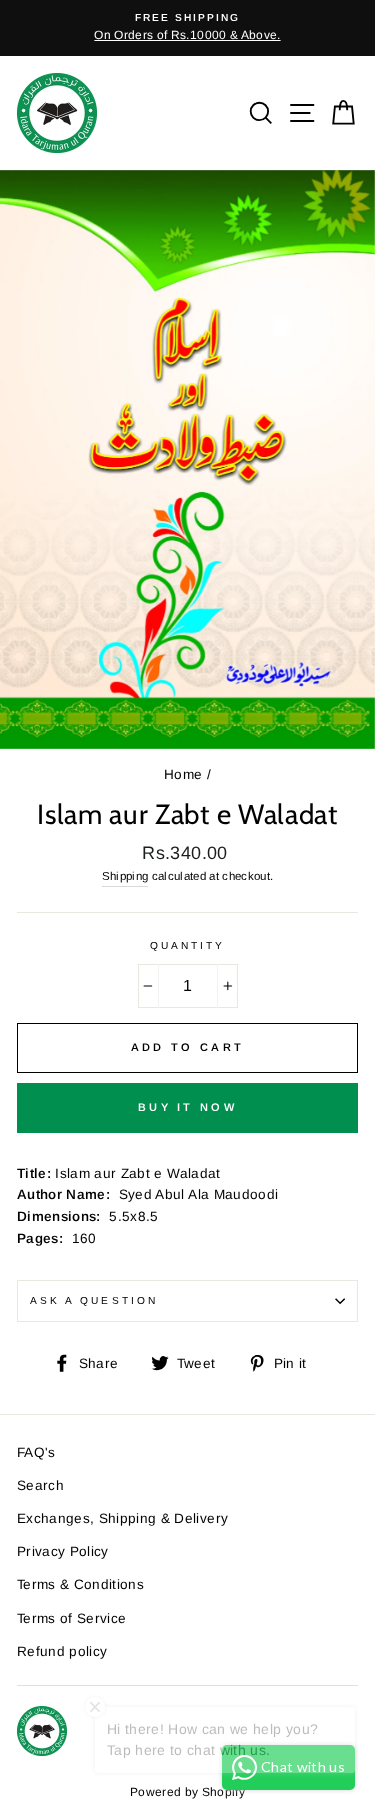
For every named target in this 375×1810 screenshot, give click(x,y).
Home (183, 774)
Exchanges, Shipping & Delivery (122, 1518)
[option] (187, 28)
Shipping (125, 876)
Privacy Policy (63, 1551)
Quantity (187, 945)
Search (40, 1485)
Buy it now (187, 1107)
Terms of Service (71, 1618)
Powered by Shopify (187, 1792)
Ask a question (94, 1300)
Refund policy (62, 1651)
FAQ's (36, 1452)
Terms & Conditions (80, 1584)
